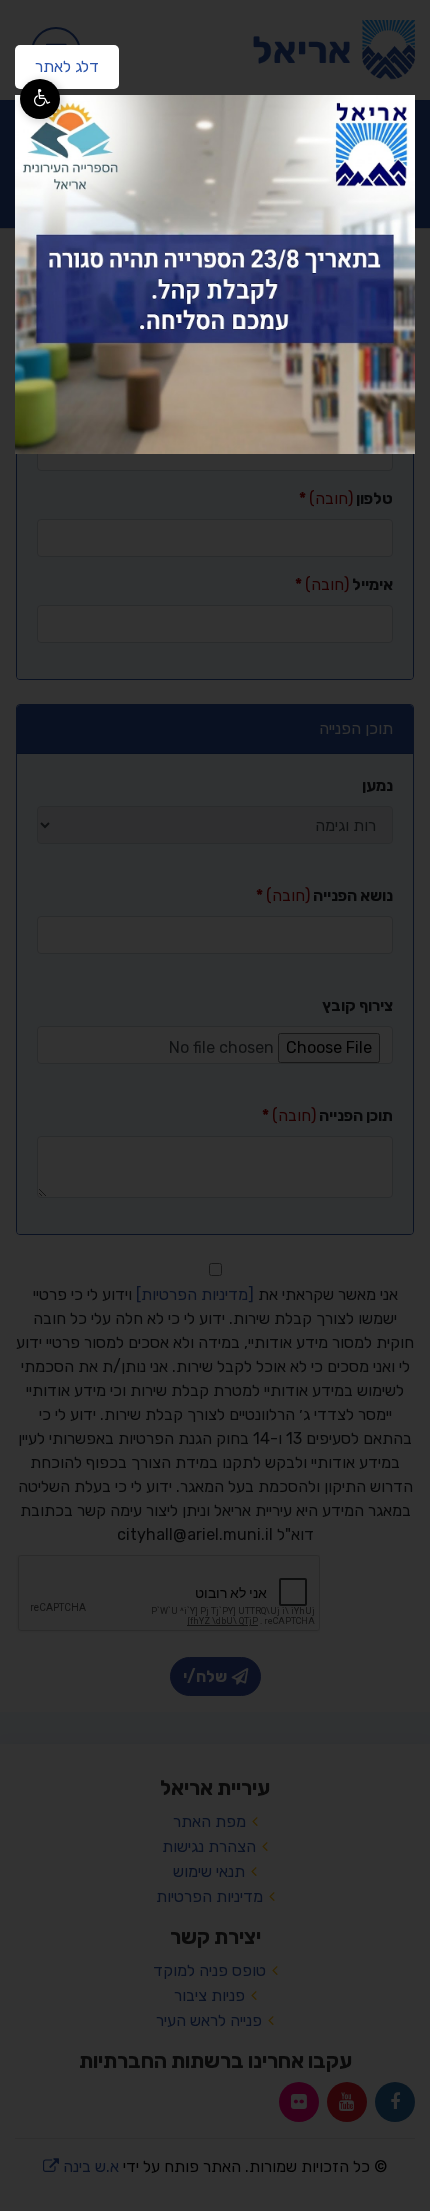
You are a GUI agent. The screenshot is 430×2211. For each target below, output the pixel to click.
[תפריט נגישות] (40, 99)
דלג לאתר (57, 60)
